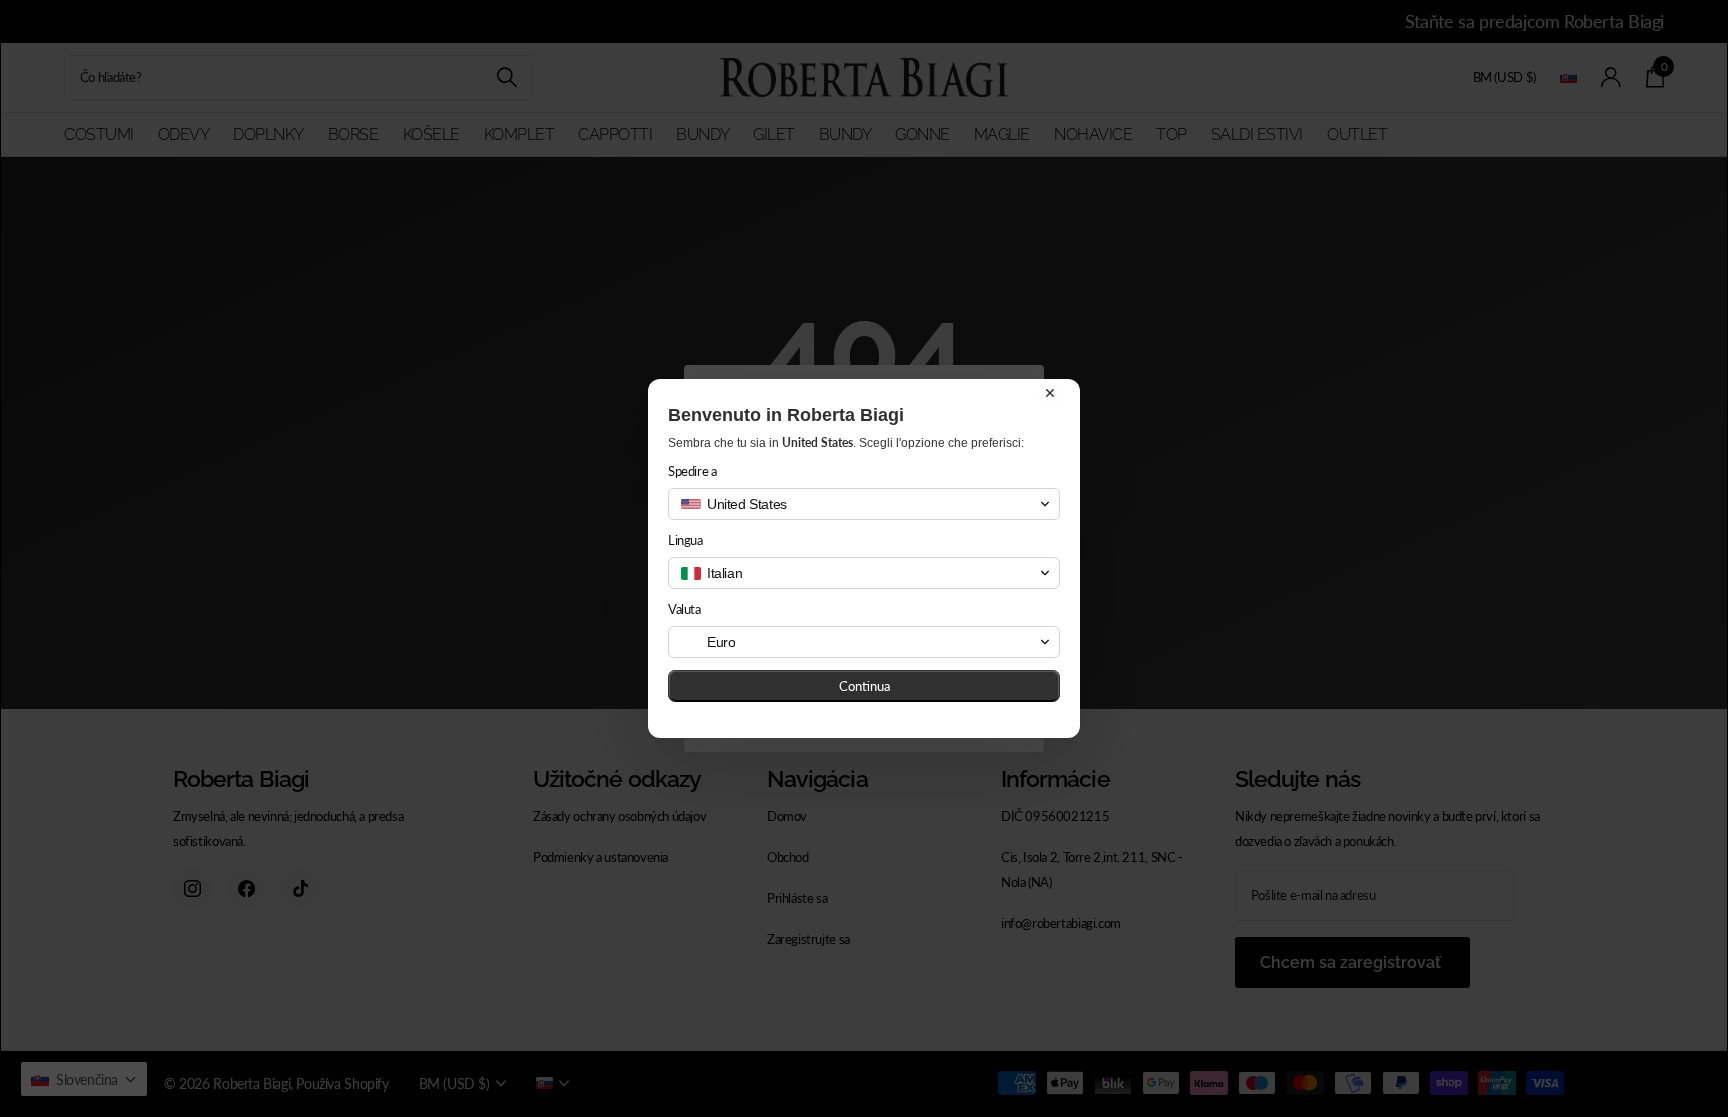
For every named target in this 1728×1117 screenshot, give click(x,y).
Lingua (685, 540)
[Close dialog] (1050, 393)
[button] (864, 504)
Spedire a (692, 471)
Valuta (684, 609)
